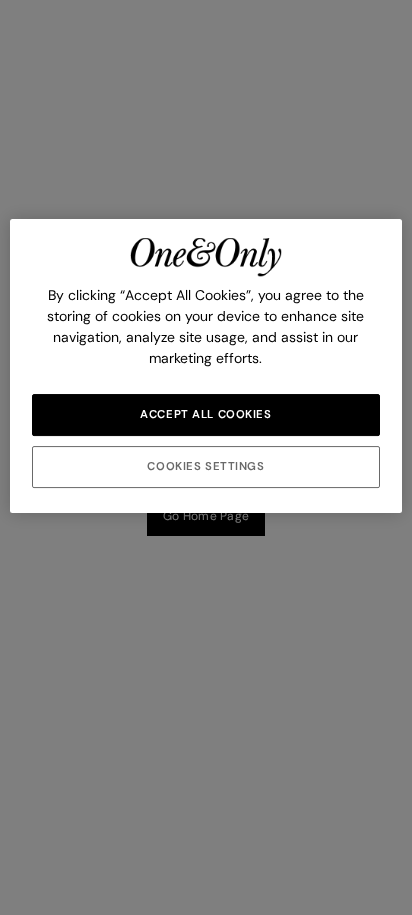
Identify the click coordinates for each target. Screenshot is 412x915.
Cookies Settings (205, 466)
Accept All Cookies (205, 414)
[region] (205, 366)
